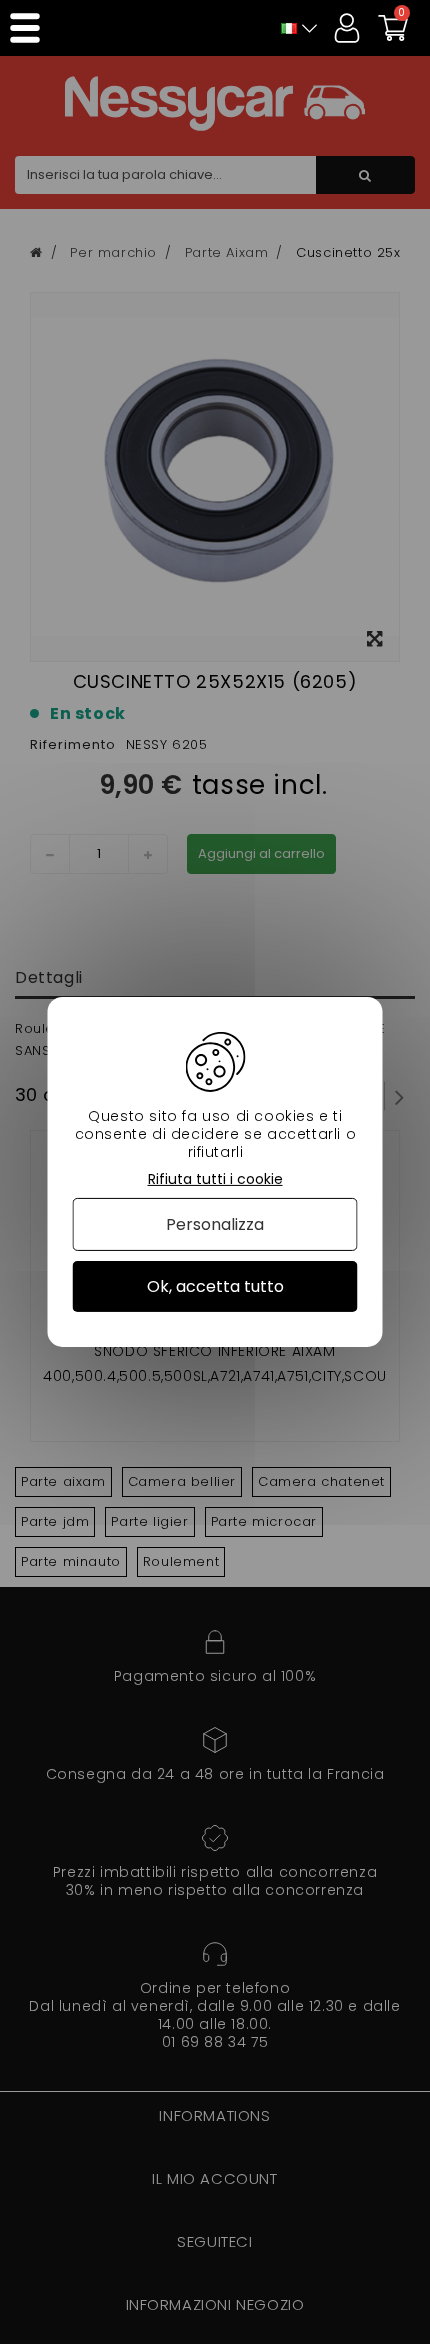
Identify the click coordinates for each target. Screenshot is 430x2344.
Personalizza (215, 1224)
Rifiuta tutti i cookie (215, 1179)
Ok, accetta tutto (215, 1286)
